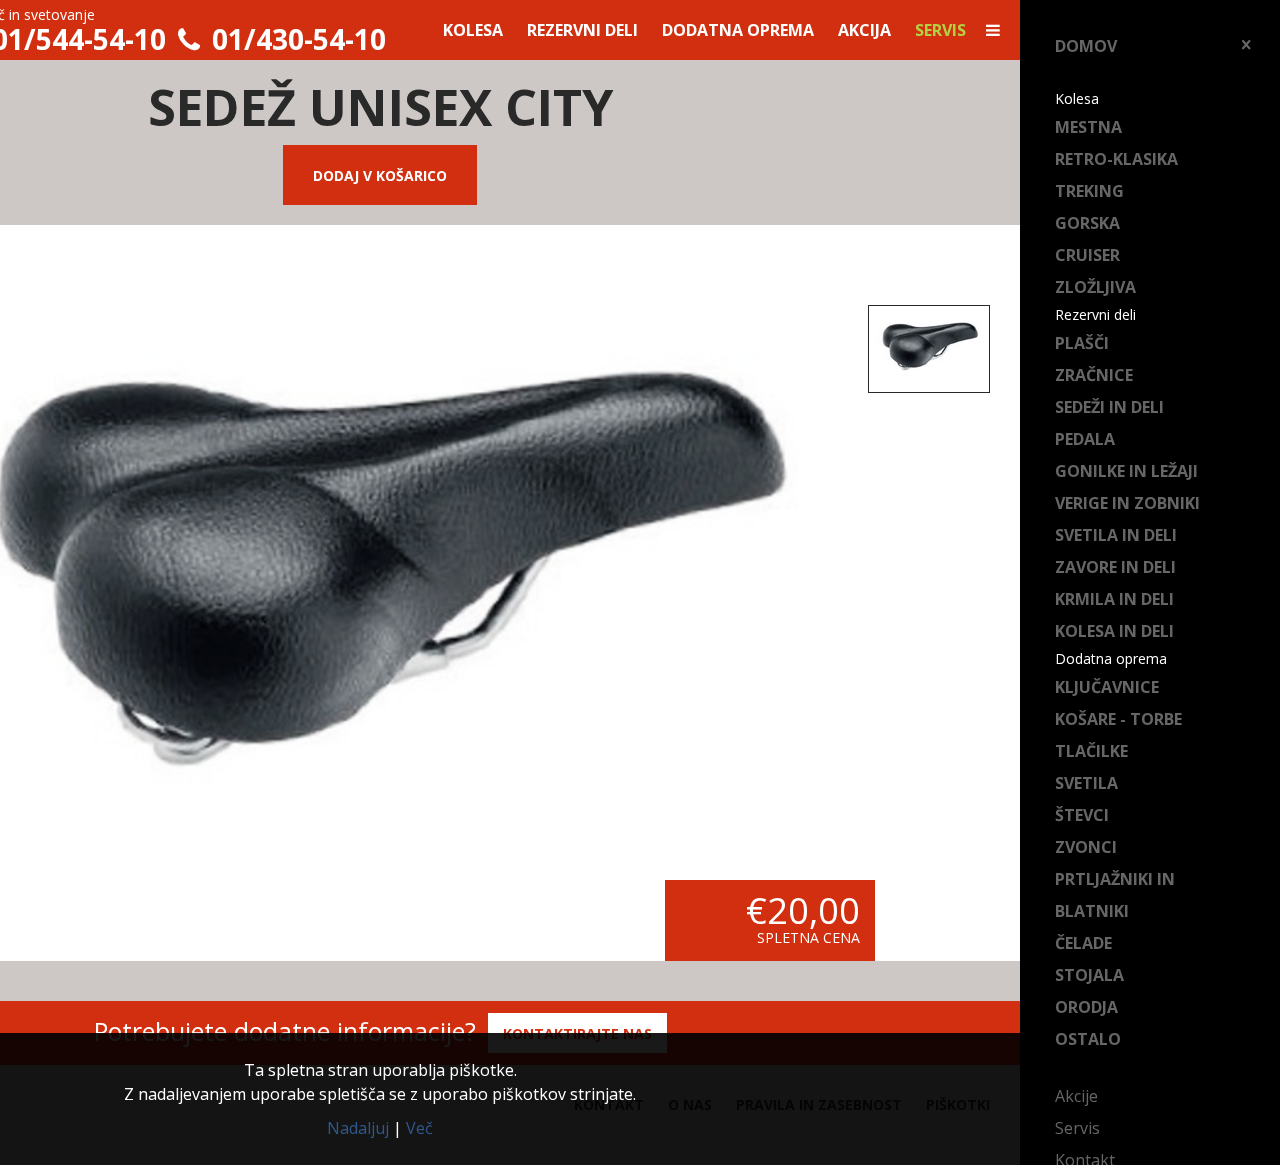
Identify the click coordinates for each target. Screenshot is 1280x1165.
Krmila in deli (1114, 599)
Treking (1089, 191)
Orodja (1086, 1007)
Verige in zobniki (1127, 503)
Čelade (1083, 943)
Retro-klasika (1116, 159)
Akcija (864, 30)
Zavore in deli (1115, 567)
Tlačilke (1091, 751)
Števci (1082, 815)
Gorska (1087, 223)
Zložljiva (1095, 287)
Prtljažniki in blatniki (1115, 895)
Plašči (1082, 343)
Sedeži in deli (1109, 407)
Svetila (1086, 783)
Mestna (1088, 127)
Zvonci (1086, 847)
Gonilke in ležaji (1126, 471)
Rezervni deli (582, 30)
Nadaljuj (358, 1128)
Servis (1077, 1128)
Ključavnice (1107, 687)
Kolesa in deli (1114, 631)
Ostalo (1088, 1039)
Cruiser (1087, 255)
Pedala (1085, 439)
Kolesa (473, 30)
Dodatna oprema (738, 30)
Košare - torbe (1118, 719)
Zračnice (1094, 375)
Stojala (1089, 975)
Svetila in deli (1116, 535)
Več (419, 1128)
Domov (1086, 46)
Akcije (1076, 1096)
